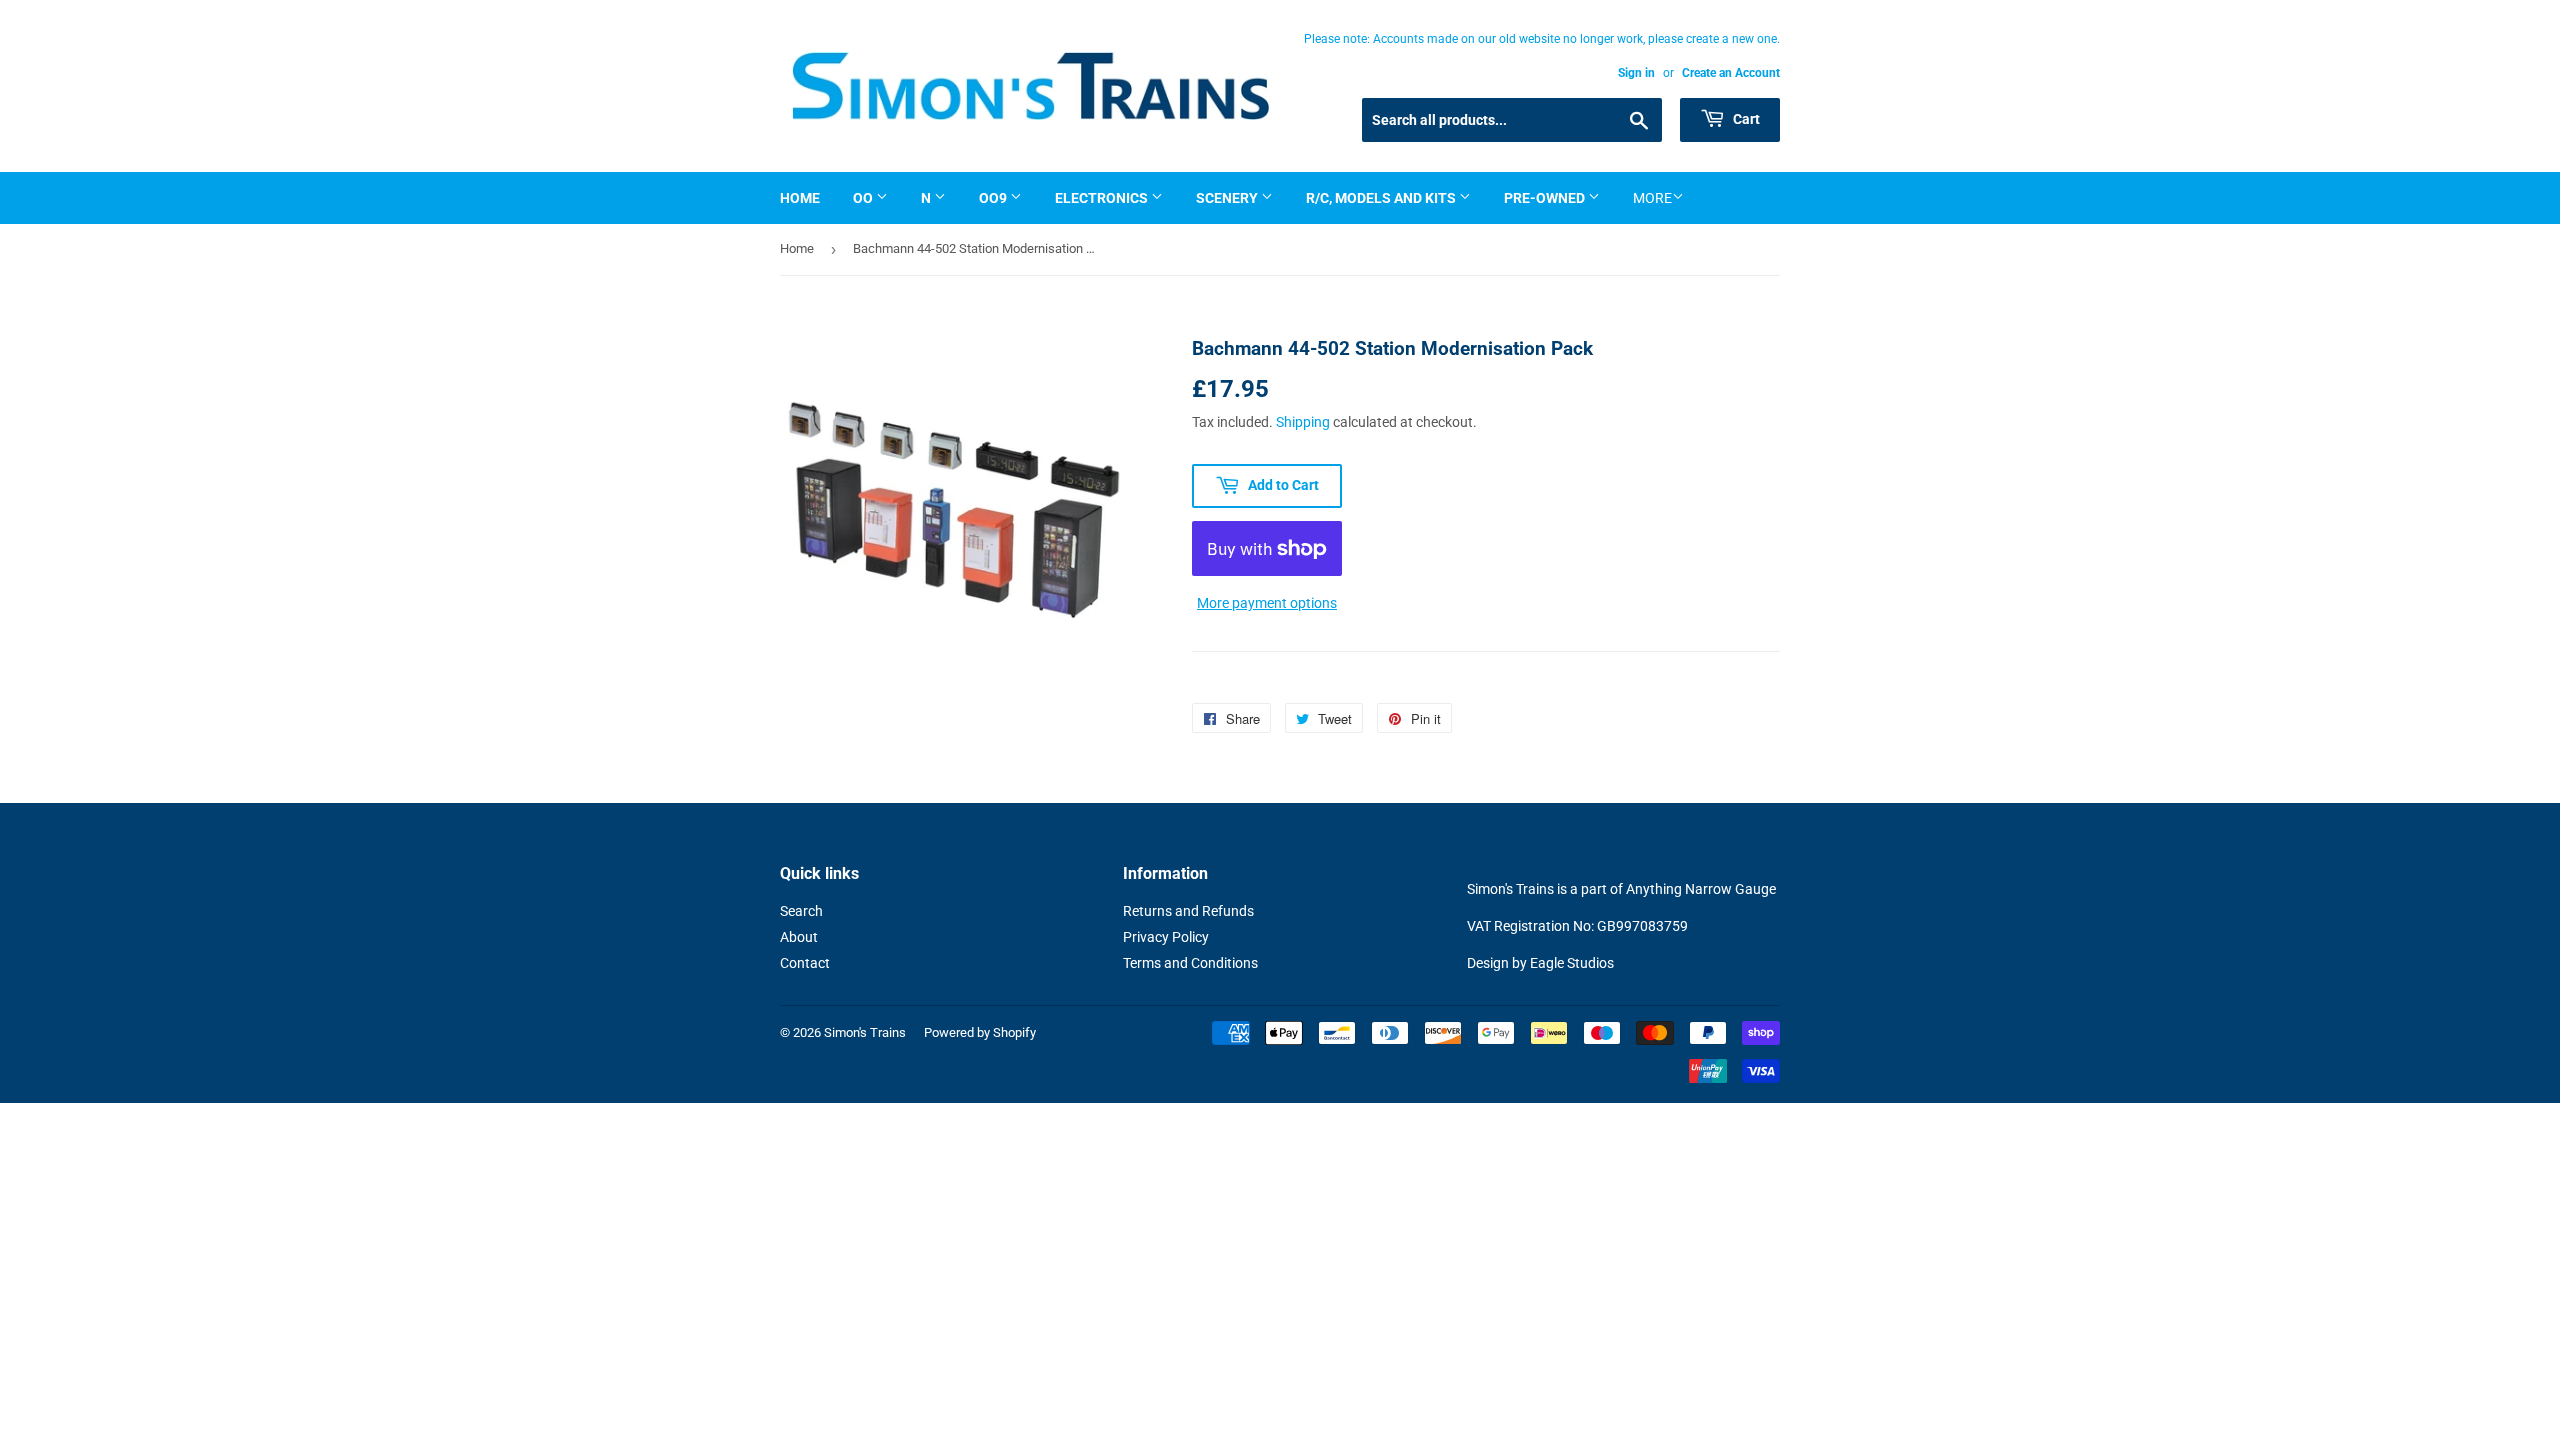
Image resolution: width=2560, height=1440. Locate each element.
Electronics (1103, 198)
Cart (1745, 119)
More (1652, 198)
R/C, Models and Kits (1382, 198)
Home (800, 198)
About (799, 937)
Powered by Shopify (980, 1032)
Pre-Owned (1546, 198)
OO (864, 198)
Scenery (1228, 198)
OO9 (994, 198)
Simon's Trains (865, 1032)
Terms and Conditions (1190, 963)
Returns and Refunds (1188, 911)
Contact (805, 963)
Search (801, 911)
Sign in (1636, 73)
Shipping (1303, 422)
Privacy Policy (1166, 937)
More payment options (1267, 603)
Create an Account (1731, 73)
